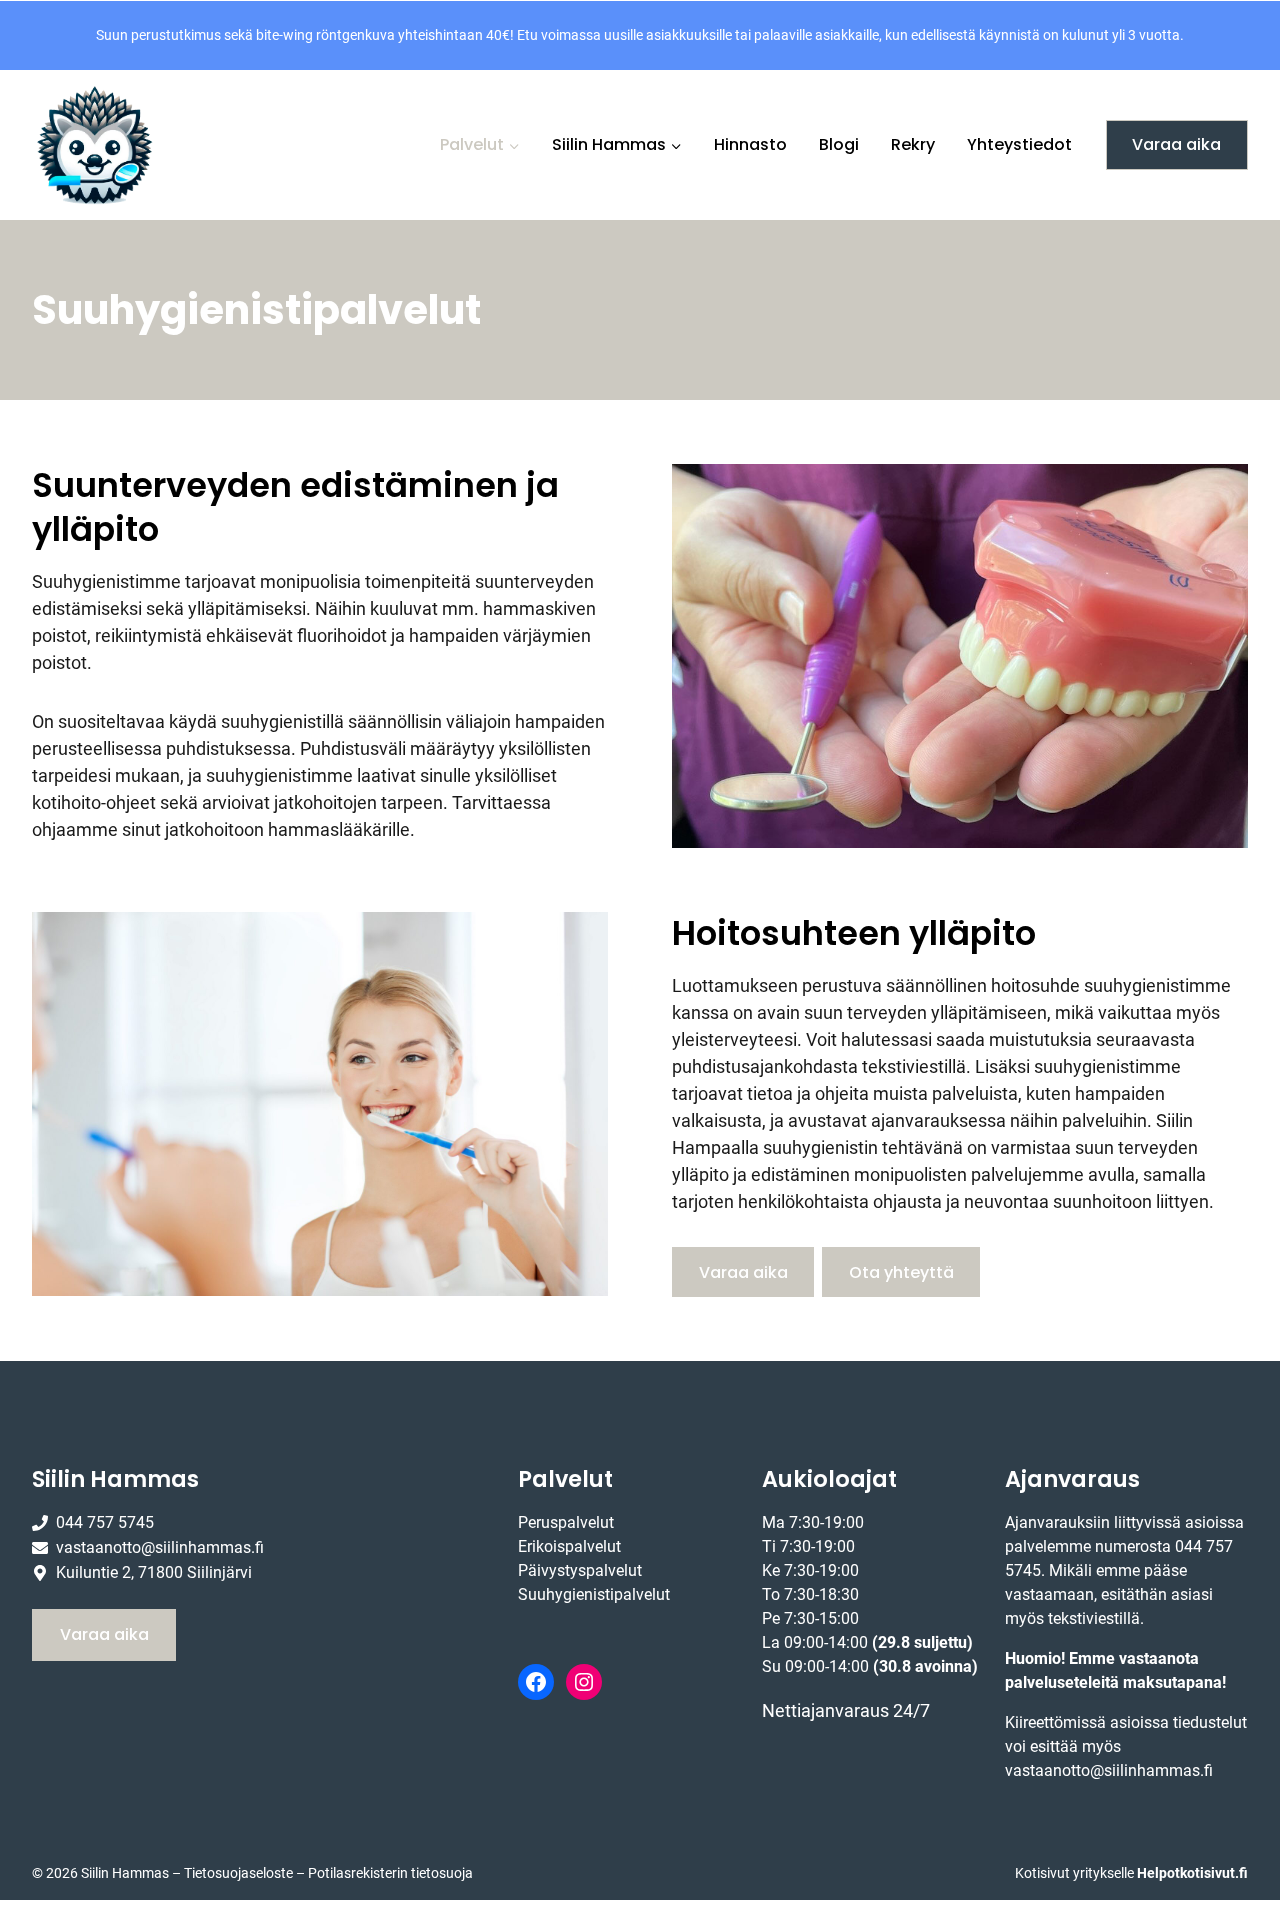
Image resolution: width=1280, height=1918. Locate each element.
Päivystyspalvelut (580, 1570)
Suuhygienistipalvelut (594, 1594)
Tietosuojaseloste (238, 1873)
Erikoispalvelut (569, 1546)
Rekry (913, 144)
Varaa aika (1176, 144)
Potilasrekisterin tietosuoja (390, 1873)
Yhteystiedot (1019, 144)
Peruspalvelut (566, 1522)
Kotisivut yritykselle (1131, 1873)
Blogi (839, 144)
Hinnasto (750, 144)
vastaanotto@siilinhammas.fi (1109, 1770)
